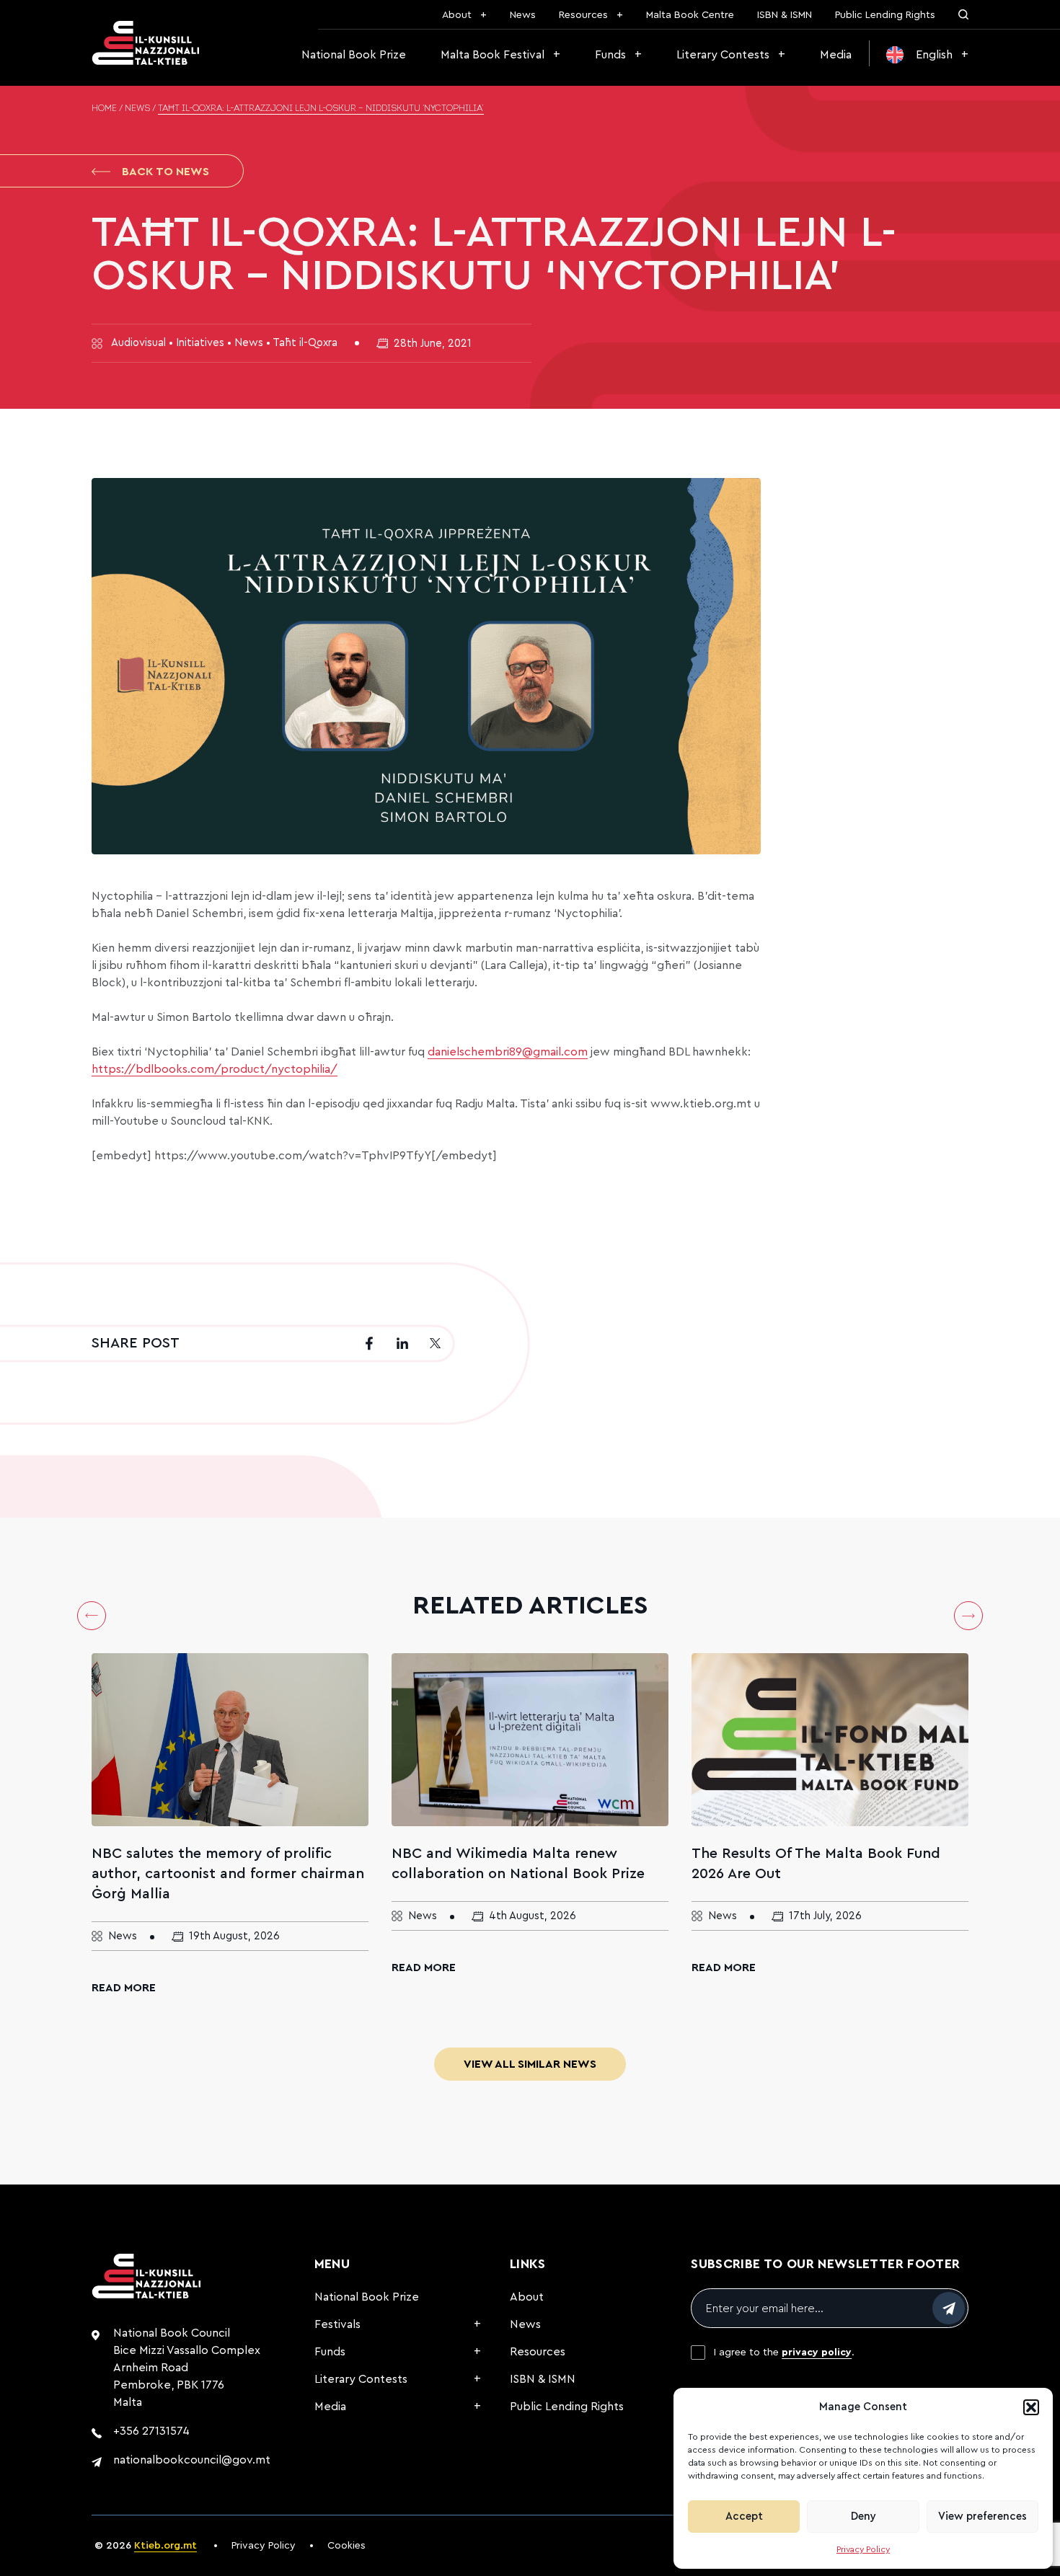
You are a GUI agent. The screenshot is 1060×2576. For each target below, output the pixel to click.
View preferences (982, 2517)
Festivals (337, 2324)
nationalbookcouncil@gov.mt (192, 2460)
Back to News (165, 172)
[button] (1031, 2407)
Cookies (346, 2546)
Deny (864, 2517)
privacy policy (817, 2353)
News (523, 15)
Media (836, 55)
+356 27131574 (151, 2431)
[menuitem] (927, 55)
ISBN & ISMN (785, 15)
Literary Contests (723, 55)
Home (104, 109)
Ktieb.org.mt (165, 2546)
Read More (124, 1988)
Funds (610, 55)
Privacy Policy (863, 2549)
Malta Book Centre (690, 15)
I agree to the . (784, 2353)
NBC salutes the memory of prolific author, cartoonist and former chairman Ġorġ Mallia (228, 1874)
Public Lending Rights (885, 15)
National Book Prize (354, 55)
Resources (583, 15)
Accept (744, 2517)
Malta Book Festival (493, 55)
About (457, 15)
